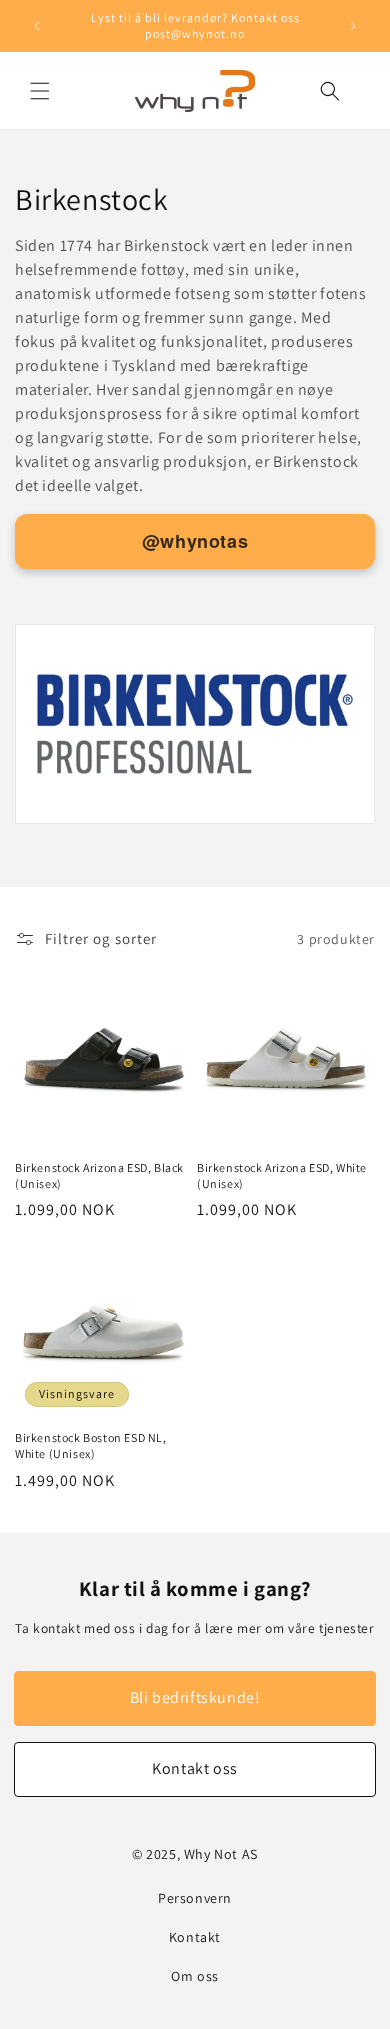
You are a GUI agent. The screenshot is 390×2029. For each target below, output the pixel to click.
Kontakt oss (195, 1768)
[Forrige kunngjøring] (37, 26)
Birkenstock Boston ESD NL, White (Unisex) (91, 1445)
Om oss (195, 1976)
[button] (40, 91)
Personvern (195, 1898)
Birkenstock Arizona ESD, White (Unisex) (282, 1175)
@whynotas (195, 541)
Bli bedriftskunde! (195, 1697)
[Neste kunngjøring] (353, 26)
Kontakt (195, 1937)
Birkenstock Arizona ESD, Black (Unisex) (99, 1175)
